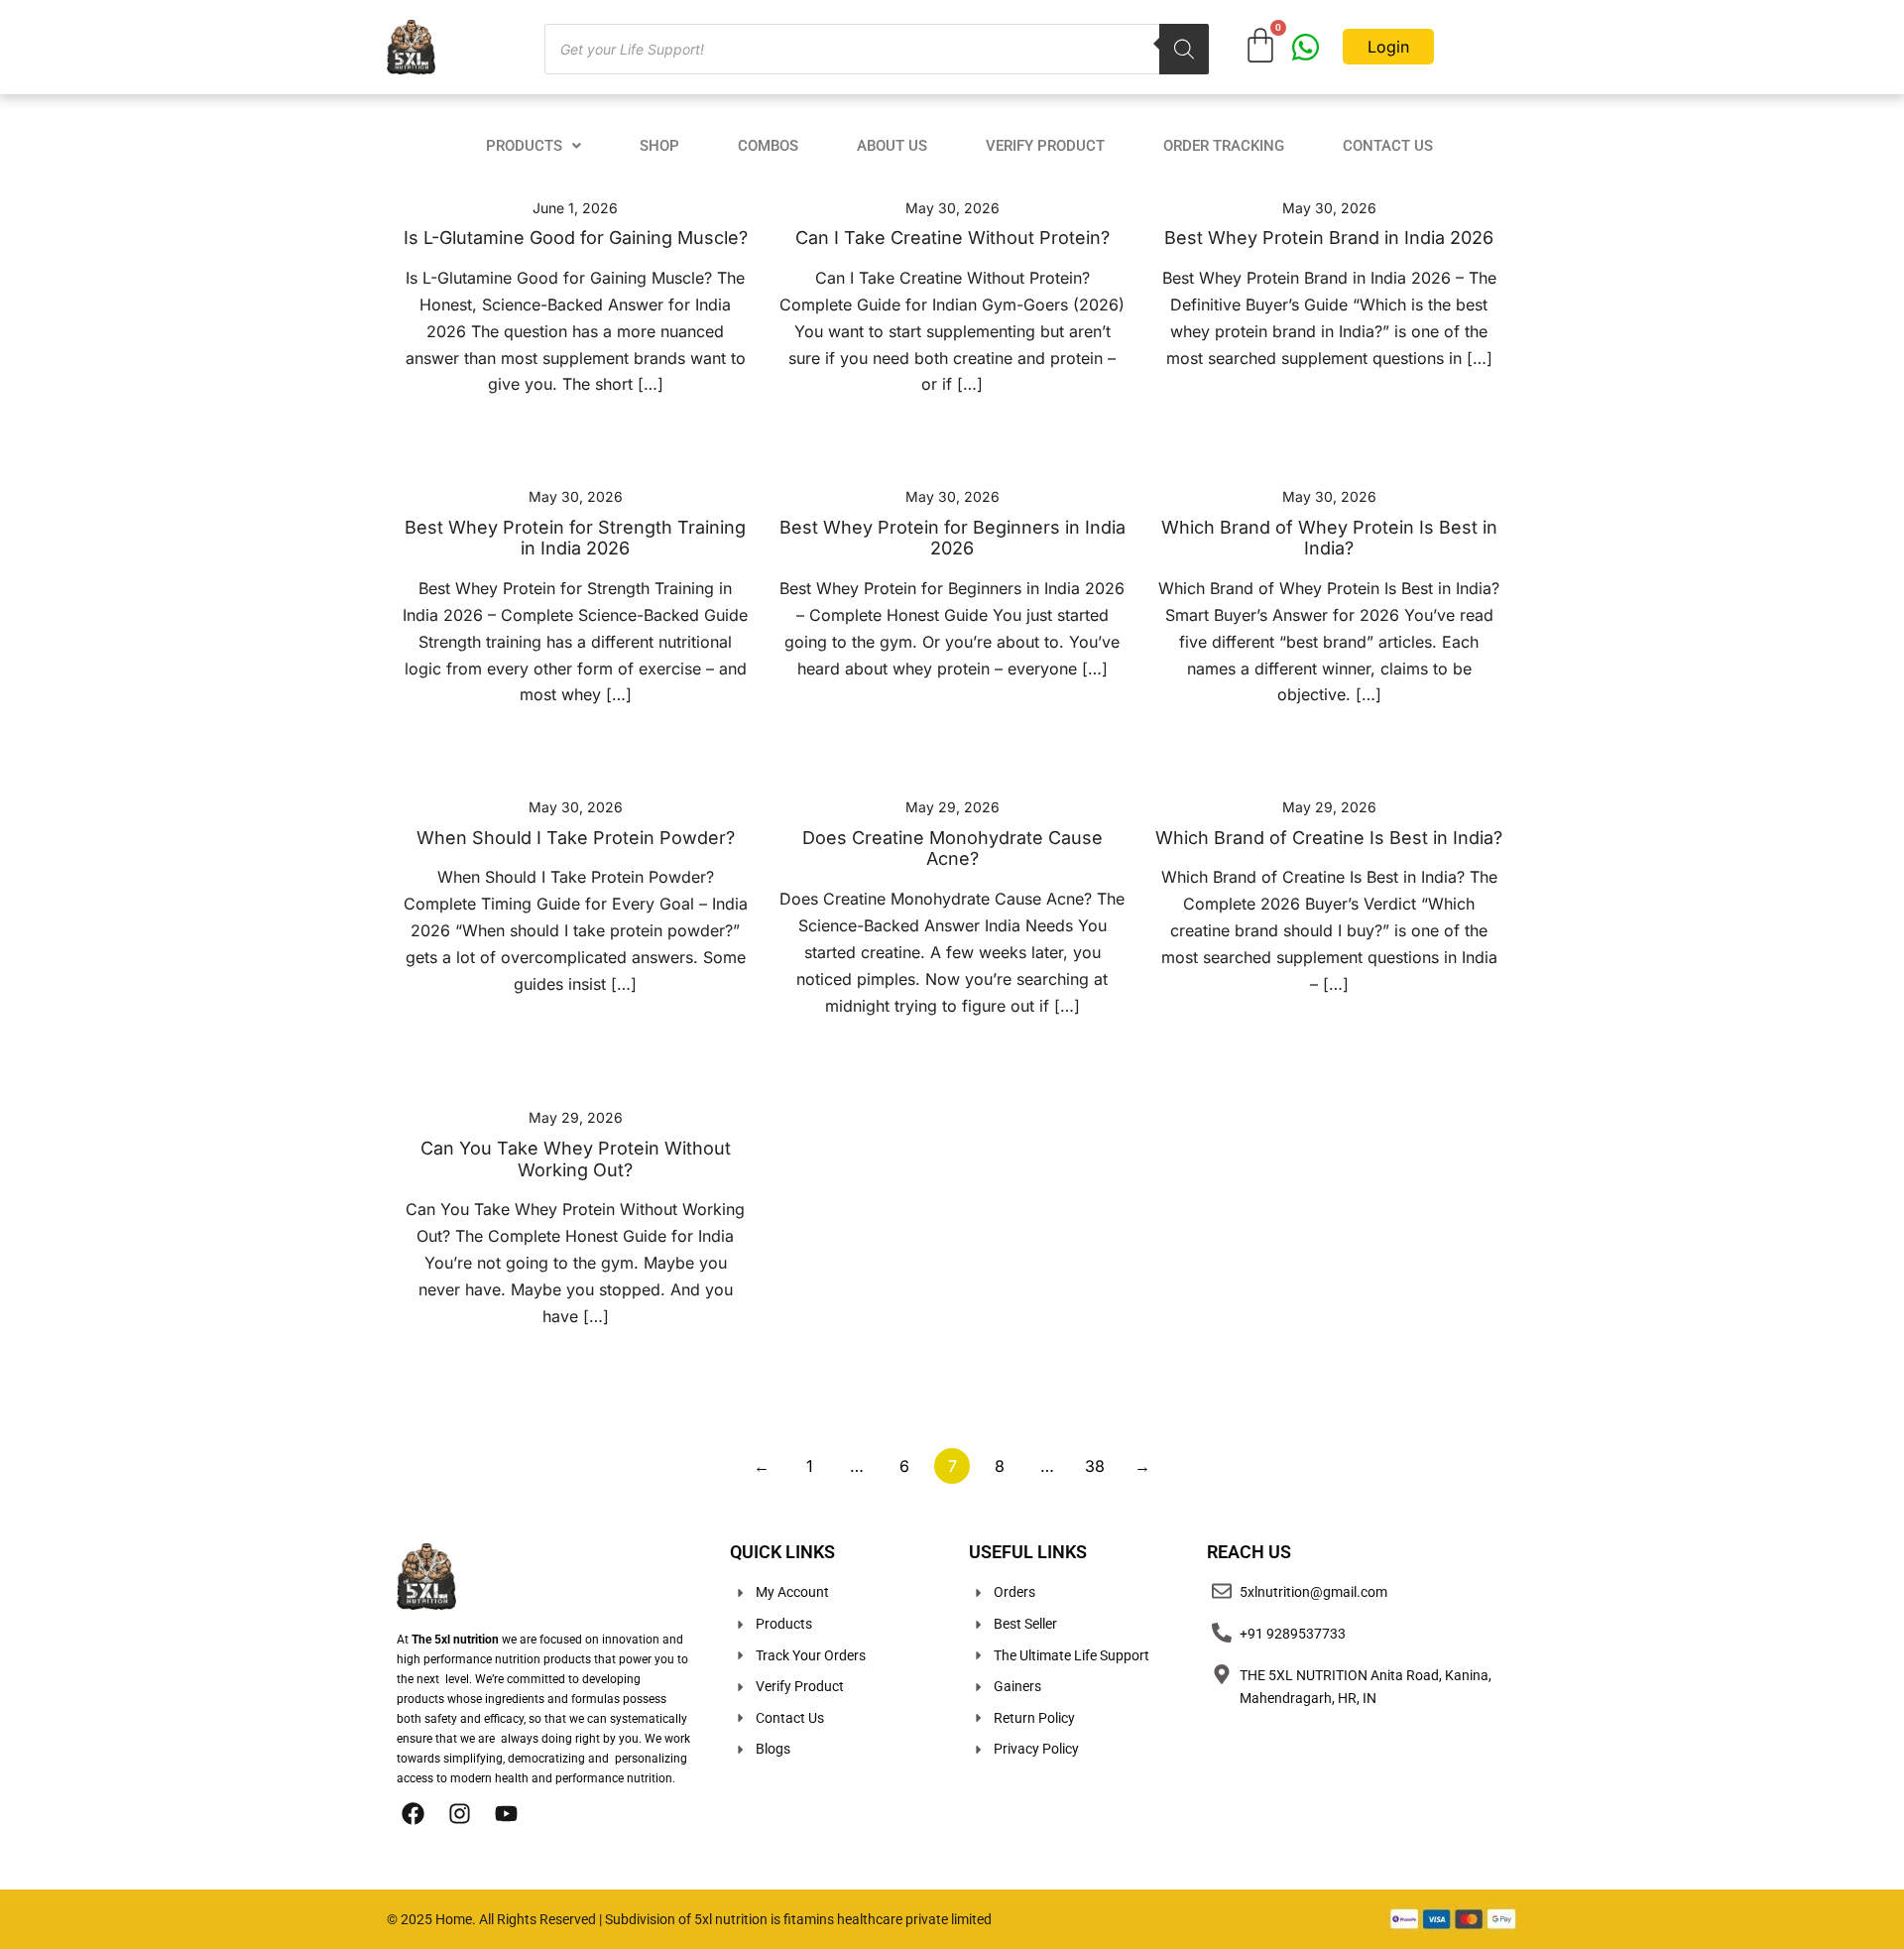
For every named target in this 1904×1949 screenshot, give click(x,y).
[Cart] (1260, 46)
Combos (768, 146)
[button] (534, 146)
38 (1095, 1466)
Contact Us (1388, 146)
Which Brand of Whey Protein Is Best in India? (1329, 538)
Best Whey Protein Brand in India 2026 (1329, 238)
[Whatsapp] (1306, 47)
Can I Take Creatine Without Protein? (952, 238)
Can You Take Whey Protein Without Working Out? (576, 1159)
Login (1388, 47)
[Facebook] (413, 1813)
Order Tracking (1224, 146)
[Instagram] (459, 1813)
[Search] (1184, 49)
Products (524, 146)
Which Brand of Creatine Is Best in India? (1329, 838)
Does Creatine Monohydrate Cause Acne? (952, 849)
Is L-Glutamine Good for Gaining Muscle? (576, 238)
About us (892, 146)
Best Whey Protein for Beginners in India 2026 (952, 538)
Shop (659, 146)
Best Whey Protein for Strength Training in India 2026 (575, 538)
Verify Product (1045, 146)
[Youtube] (506, 1813)
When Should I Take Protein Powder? (576, 838)
